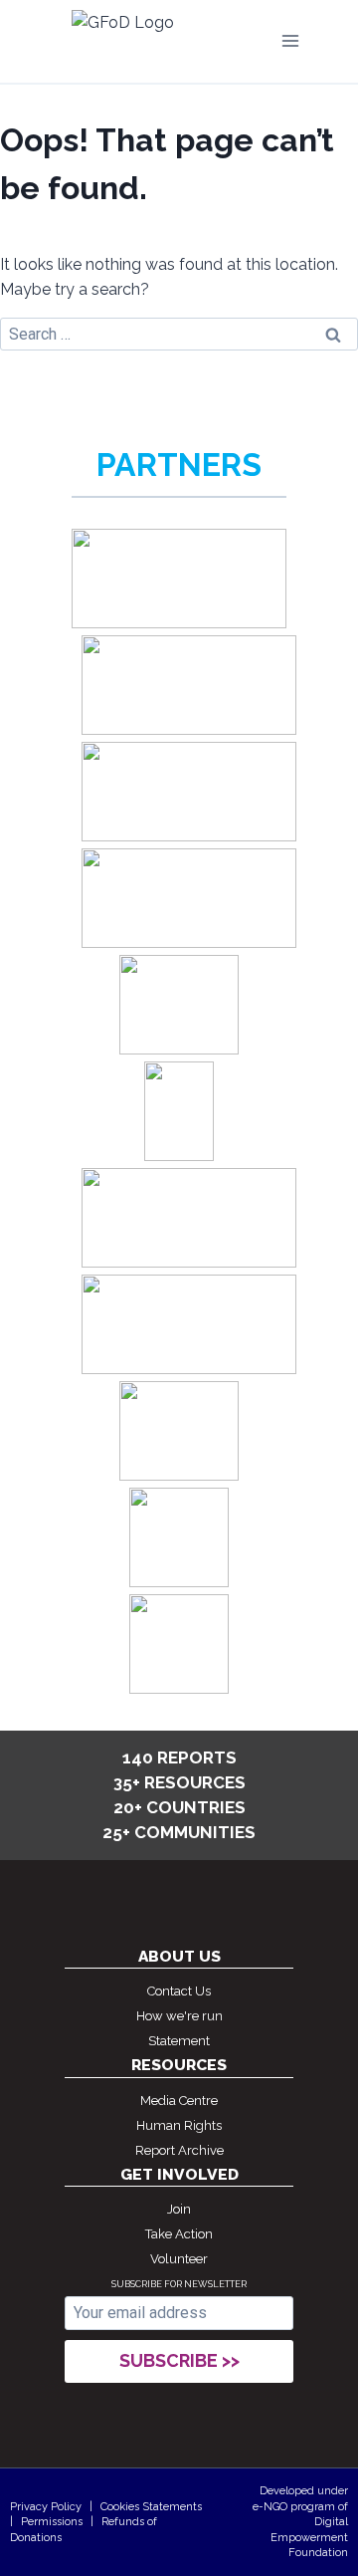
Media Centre (179, 2101)
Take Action (179, 2234)
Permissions (52, 2522)
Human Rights (179, 2125)
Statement (179, 2041)
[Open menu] (290, 41)
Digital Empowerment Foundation (309, 2537)
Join (179, 2209)
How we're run (179, 2016)
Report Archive (179, 2150)
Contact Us (179, 1991)
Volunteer (179, 2259)
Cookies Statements (151, 2507)
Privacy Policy (46, 2507)
